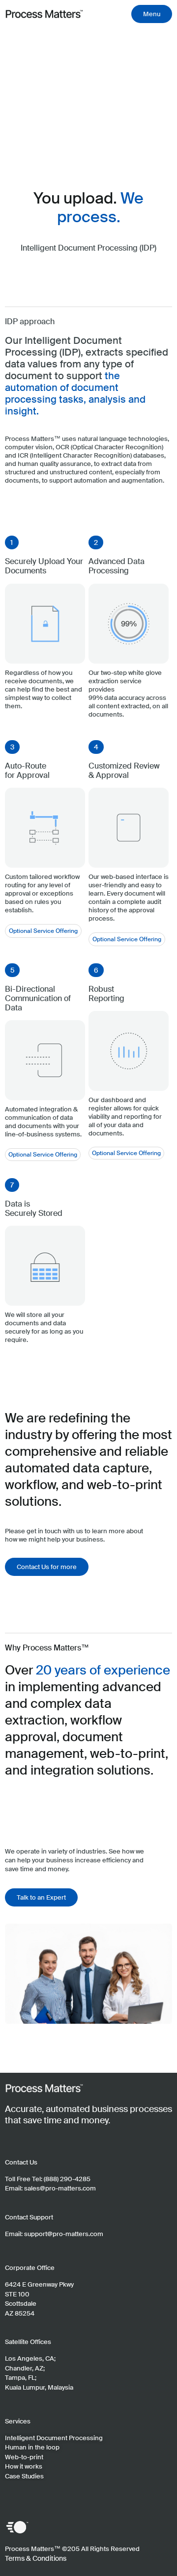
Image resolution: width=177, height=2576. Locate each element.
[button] (12, 542)
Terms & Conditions (36, 2558)
